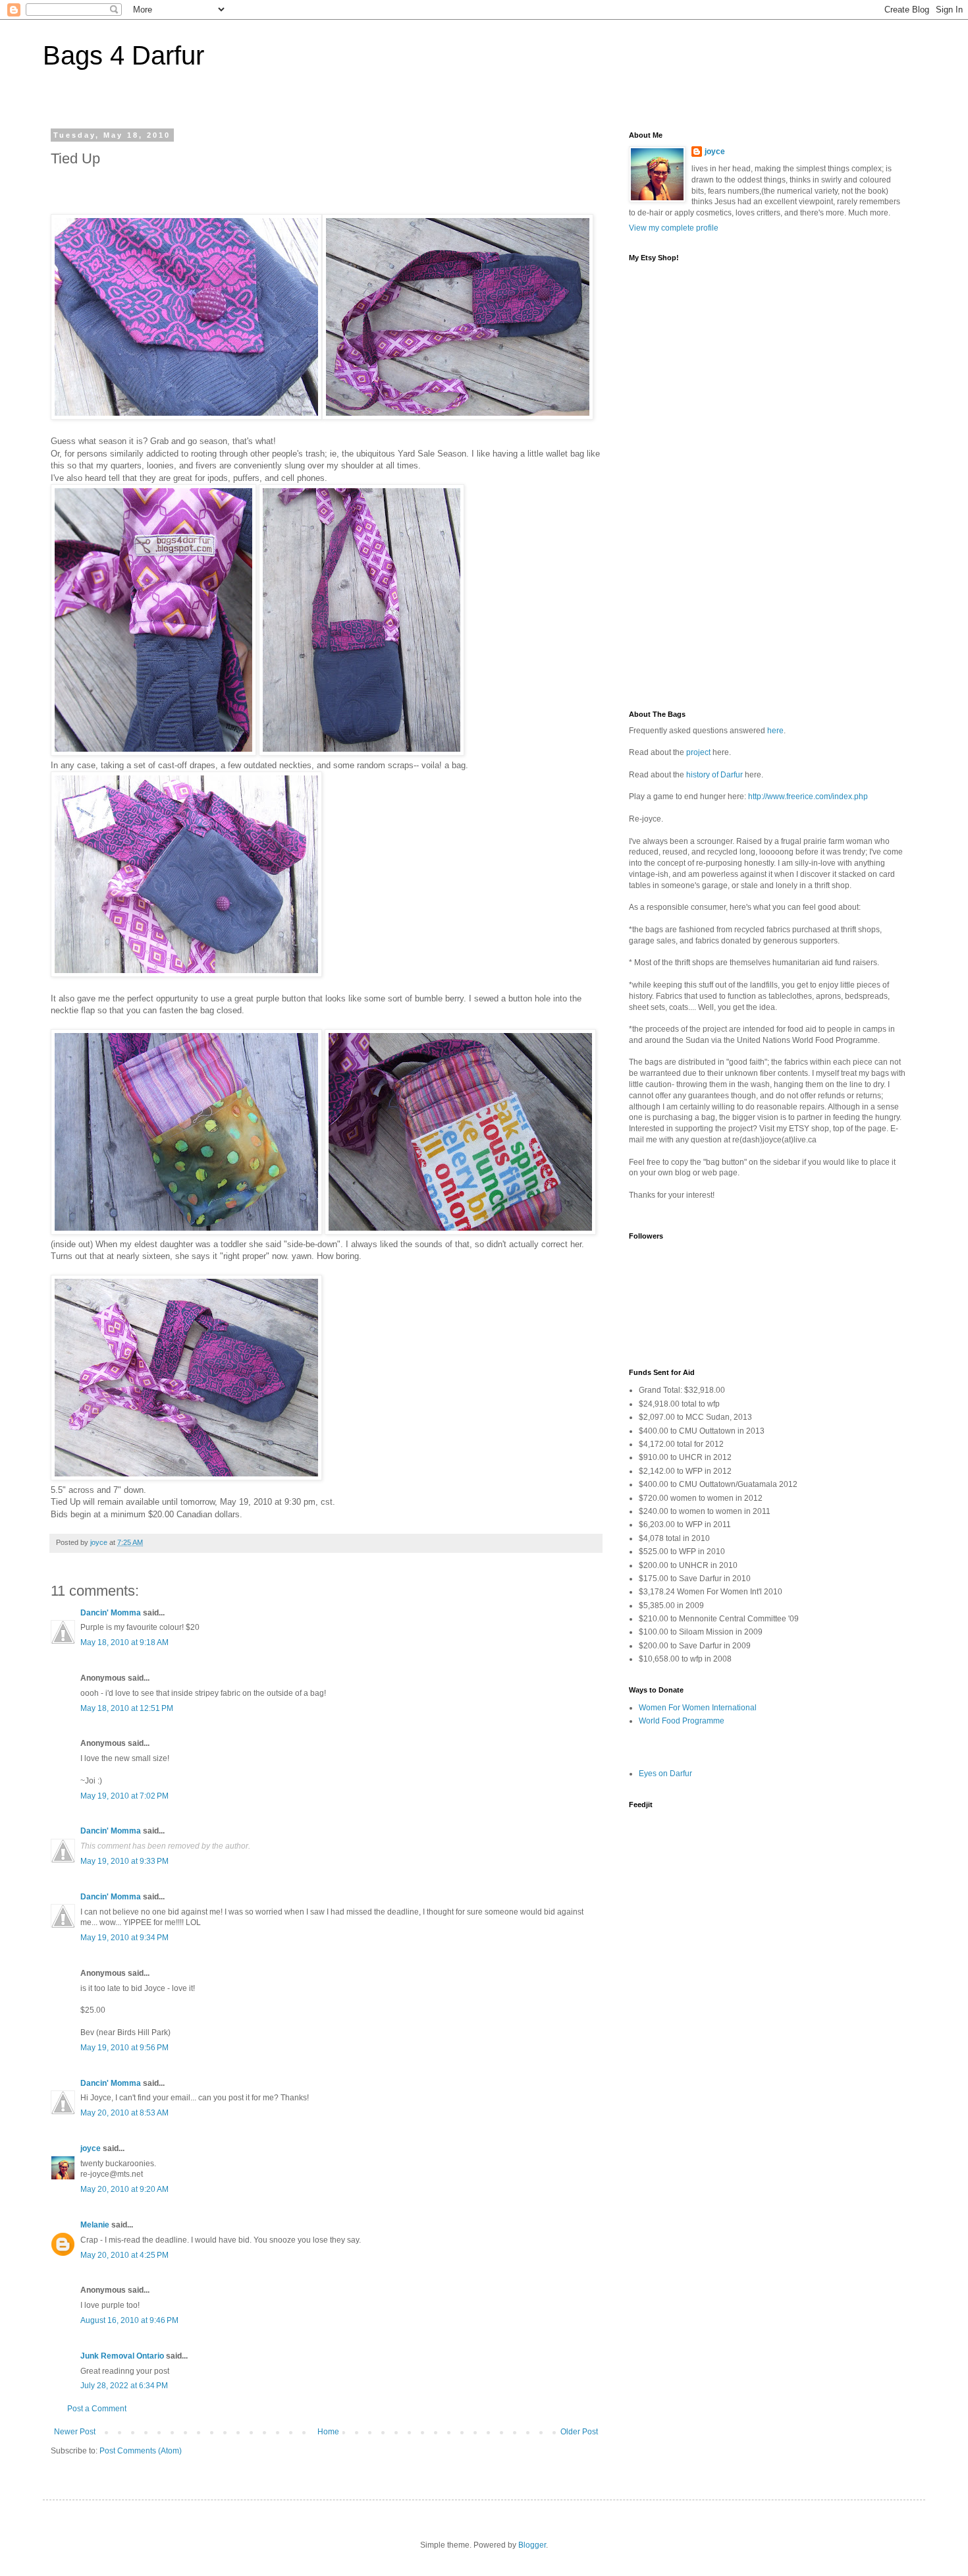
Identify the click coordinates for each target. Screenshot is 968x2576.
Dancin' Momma (111, 1613)
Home (328, 2432)
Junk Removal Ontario (122, 2356)
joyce (91, 2148)
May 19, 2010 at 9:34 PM (124, 1938)
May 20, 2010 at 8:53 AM (124, 2113)
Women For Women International (698, 1708)
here (775, 731)
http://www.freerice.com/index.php (808, 797)
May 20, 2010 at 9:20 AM (124, 2189)
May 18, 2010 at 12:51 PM (127, 1708)
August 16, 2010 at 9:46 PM (129, 2320)
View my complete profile (674, 228)
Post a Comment (97, 2409)
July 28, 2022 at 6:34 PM (124, 2386)
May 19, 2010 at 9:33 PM (124, 1861)
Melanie (95, 2225)
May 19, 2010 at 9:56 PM (124, 2048)
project (698, 752)
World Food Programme (682, 1721)
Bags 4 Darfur (123, 55)
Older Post (579, 2432)
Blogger (532, 2545)
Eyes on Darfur (665, 1774)
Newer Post (75, 2432)
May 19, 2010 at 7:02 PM (124, 1796)
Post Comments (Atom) (141, 2451)
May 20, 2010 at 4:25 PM (124, 2255)
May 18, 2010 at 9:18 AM (124, 1642)
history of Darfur (714, 775)
